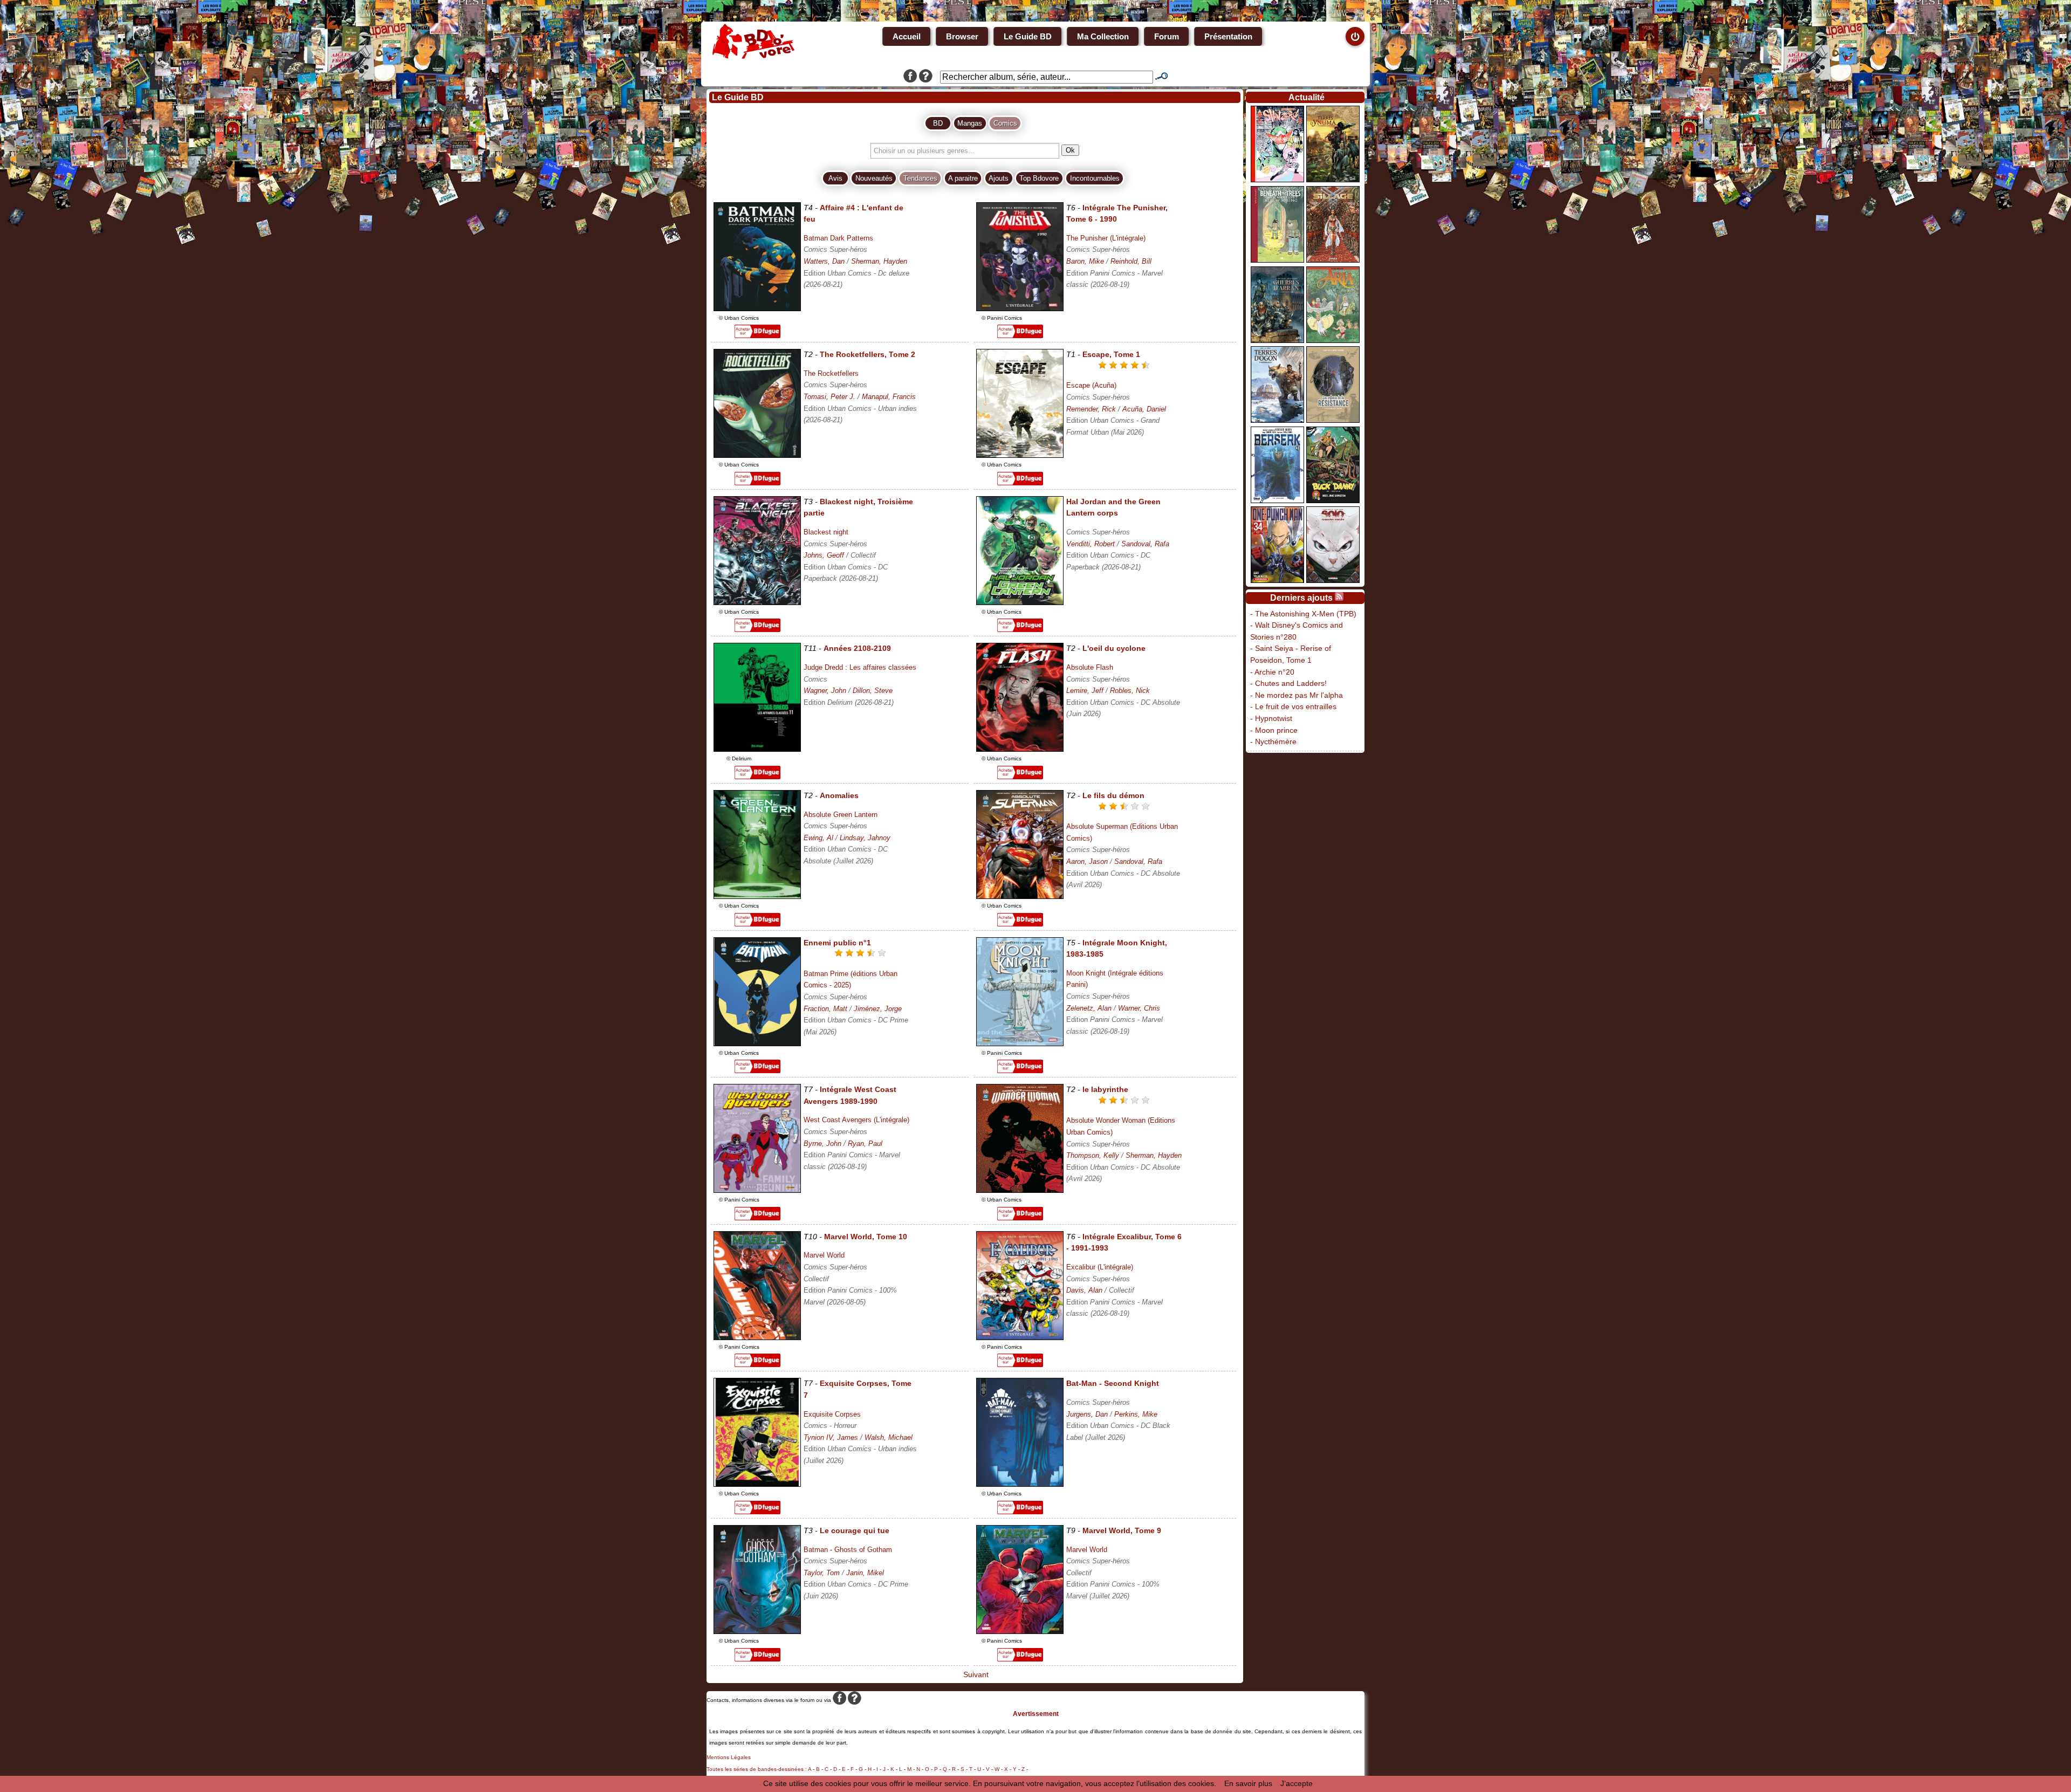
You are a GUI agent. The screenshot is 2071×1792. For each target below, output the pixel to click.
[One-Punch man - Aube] (1277, 580)
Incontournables (1095, 178)
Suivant (975, 1674)
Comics (1005, 123)
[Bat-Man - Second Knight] (1020, 1484)
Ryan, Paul (865, 1144)
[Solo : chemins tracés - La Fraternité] (1333, 580)
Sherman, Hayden (879, 261)
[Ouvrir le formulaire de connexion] (1355, 36)
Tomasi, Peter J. (829, 397)
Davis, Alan (1084, 1290)
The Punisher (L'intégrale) (1106, 238)
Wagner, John (825, 691)
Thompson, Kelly (1093, 1155)
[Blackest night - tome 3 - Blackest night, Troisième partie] (757, 602)
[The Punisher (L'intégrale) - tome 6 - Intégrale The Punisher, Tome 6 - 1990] (1020, 308)
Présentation (1228, 36)
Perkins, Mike (1136, 1414)
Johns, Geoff (824, 555)
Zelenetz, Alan (1089, 1008)
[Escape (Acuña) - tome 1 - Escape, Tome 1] (1020, 455)
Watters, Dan (824, 261)
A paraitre (963, 178)
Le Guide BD (1028, 36)
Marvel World (824, 1255)
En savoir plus (1248, 1783)
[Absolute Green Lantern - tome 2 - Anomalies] (757, 896)
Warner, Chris (1139, 1008)
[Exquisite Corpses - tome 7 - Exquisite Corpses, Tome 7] (757, 1484)
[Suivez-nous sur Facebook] (910, 77)
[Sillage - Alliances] (1333, 260)
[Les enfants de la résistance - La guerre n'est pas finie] (1333, 420)
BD (938, 123)
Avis (835, 178)
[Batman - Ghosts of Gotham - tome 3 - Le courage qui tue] (757, 1631)
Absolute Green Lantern (841, 815)
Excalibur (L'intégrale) (1100, 1267)
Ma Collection (1103, 36)
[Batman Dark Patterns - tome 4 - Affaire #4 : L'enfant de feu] (757, 308)
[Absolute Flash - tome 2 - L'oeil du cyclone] (1020, 749)
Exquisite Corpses (832, 1414)
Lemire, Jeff (1085, 691)
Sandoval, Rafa (1145, 544)
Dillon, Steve (873, 691)
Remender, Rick (1091, 409)
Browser (962, 36)
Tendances (920, 178)
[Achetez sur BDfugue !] (757, 335)
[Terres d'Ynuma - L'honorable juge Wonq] (1333, 180)
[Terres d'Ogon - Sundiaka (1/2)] (1277, 420)
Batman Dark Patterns (838, 238)
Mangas (970, 123)
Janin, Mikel (865, 1573)
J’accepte (1297, 1783)
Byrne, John (822, 1144)
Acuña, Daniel (1144, 409)
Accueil (907, 36)
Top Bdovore (1039, 178)
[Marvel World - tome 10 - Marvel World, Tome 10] (757, 1337)
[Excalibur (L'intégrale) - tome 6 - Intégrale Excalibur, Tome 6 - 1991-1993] (1020, 1337)
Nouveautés (874, 178)
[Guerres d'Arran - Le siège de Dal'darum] (1277, 340)
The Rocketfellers (831, 373)
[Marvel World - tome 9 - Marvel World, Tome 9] (1020, 1631)
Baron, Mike (1085, 261)
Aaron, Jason (1087, 861)
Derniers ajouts (1301, 598)
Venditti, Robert (1091, 544)
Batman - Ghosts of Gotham (848, 1550)
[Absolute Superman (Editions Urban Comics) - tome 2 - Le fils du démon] (1020, 896)
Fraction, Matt (825, 1009)
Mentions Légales (729, 1757)
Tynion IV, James (831, 1437)
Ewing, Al (818, 838)
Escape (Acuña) (1091, 385)
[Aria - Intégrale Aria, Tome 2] (1333, 340)
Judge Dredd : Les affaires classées (860, 667)
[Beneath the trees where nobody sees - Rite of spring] (1277, 260)
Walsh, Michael (889, 1437)
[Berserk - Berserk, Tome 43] (1277, 500)
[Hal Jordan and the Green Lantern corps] (1020, 602)
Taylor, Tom (822, 1573)
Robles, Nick (1130, 691)
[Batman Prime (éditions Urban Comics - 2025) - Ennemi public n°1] (757, 1043)
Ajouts (999, 178)
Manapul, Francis (889, 397)
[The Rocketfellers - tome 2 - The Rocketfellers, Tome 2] (757, 455)
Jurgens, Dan (1087, 1414)
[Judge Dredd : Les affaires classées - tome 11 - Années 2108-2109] (757, 749)
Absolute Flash (1090, 667)
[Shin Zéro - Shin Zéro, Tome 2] (1277, 180)
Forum (1167, 36)
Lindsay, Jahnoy (865, 838)
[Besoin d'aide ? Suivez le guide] (926, 77)
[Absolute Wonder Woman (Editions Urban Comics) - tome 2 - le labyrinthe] (1020, 1190)
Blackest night (826, 532)
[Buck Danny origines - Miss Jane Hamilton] (1333, 500)
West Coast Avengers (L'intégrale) (856, 1120)
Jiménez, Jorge (878, 1009)
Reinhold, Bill (1131, 261)
